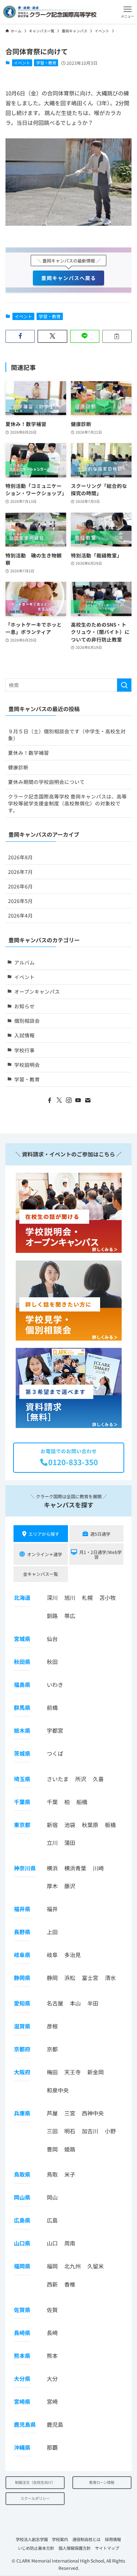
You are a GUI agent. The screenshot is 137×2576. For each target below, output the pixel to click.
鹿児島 (55, 2424)
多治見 (73, 1955)
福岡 (52, 2266)
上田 (52, 1932)
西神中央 (93, 2113)
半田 (93, 2003)
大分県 (22, 2378)
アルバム (24, 962)
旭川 (70, 1597)
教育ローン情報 (102, 2482)
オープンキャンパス (37, 991)
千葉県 (22, 1802)
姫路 (70, 2149)
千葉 (52, 1802)
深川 (52, 1597)
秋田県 (22, 1662)
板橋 (110, 1825)
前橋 (52, 1707)
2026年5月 (20, 901)
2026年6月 (20, 886)
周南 (70, 2243)
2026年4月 (20, 915)
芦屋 (52, 2113)
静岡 (52, 1978)
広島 (52, 2220)
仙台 (52, 1639)
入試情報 (24, 1035)
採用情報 (113, 2539)
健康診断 (18, 767)
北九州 (73, 2266)
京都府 (22, 2049)
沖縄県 (22, 2447)
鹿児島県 (25, 2424)
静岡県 (22, 1978)
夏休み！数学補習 (28, 753)
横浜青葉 (75, 1868)
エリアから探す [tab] (44, 1534)
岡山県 (22, 2197)
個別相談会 (27, 1021)
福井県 (22, 1909)
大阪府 (22, 2072)
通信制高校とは (86, 2539)
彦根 (52, 2026)
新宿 (52, 1825)
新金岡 (96, 2072)
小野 (110, 2131)
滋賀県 (22, 2026)
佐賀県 (22, 2310)
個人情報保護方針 (75, 2548)
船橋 (82, 1802)
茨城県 (22, 1753)
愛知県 (22, 2003)
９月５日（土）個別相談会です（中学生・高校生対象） (67, 735)
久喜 (98, 1779)
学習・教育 (46, 63)
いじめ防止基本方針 (36, 2548)
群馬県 (22, 1707)
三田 (52, 2131)
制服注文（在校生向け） (35, 2482)
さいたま (58, 1779)
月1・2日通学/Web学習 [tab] (100, 1554)
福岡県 (22, 2266)
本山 (75, 2003)
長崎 (52, 2333)
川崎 (98, 1868)
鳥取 (52, 2174)
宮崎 (52, 2401)
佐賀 (52, 2310)
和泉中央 (58, 2090)
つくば (55, 1753)
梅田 (52, 2072)
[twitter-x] (59, 1100)
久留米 (96, 2266)
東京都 (22, 1825)
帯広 (70, 1616)
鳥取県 (22, 2174)
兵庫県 (22, 2113)
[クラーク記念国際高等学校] (50, 12)
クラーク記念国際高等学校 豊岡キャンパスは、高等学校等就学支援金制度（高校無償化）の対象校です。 (67, 803)
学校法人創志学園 (32, 2539)
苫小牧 (108, 1597)
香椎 (70, 2284)
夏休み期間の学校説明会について (46, 782)
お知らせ (24, 1006)
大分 (52, 2378)
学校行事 (24, 1050)
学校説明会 (27, 1065)
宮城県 (22, 1639)
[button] (128, 12)
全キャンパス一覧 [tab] (41, 1574)
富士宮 (90, 1978)
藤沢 (70, 1886)
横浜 (52, 1868)
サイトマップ (107, 2548)
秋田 (52, 1662)
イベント (22, 63)
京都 (52, 2049)
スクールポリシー (35, 2498)
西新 (52, 2284)
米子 (70, 2174)
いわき (55, 1685)
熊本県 (22, 2356)
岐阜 (52, 1955)
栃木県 (22, 1730)
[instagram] (69, 1100)
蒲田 (70, 1843)
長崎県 (22, 2333)
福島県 (22, 1685)
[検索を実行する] (124, 685)
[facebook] (50, 1100)
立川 (52, 1843)
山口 (52, 2243)
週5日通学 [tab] (100, 1534)
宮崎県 (22, 2401)
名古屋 (55, 2003)
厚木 (52, 1886)
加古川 (90, 2131)
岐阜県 (22, 1955)
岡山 (52, 2197)
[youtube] (78, 1100)
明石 (70, 2131)
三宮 (70, 2113)
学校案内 (60, 2539)
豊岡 (52, 2149)
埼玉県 (22, 1779)
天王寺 (73, 2072)
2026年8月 (20, 857)
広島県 (22, 2220)
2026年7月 (20, 872)
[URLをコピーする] (117, 336)
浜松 (70, 1978)
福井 (52, 1909)
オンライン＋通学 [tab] (45, 1554)
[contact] (88, 1100)
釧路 (52, 1616)
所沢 (81, 1779)
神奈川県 (25, 1868)
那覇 (52, 2447)
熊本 (52, 2356)
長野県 (22, 1932)
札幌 (87, 1597)
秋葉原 (90, 1825)
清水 (110, 1978)
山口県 (22, 2243)
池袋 (70, 1825)
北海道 (22, 1597)
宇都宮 (55, 1730)
